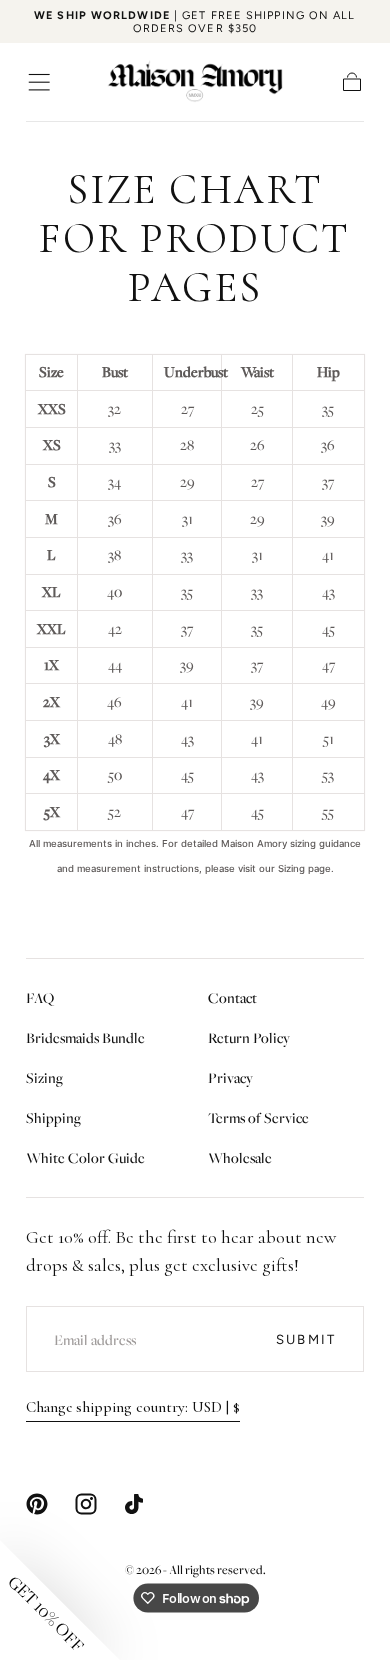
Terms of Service (258, 1117)
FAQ (40, 997)
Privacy (230, 1077)
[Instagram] (86, 1504)
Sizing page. (306, 868)
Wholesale (240, 1157)
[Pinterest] (37, 1504)
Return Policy (249, 1037)
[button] (39, 82)
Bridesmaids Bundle (85, 1037)
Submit (306, 1339)
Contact (232, 997)
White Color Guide (85, 1157)
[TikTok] (134, 1504)
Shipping (53, 1117)
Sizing (44, 1077)
